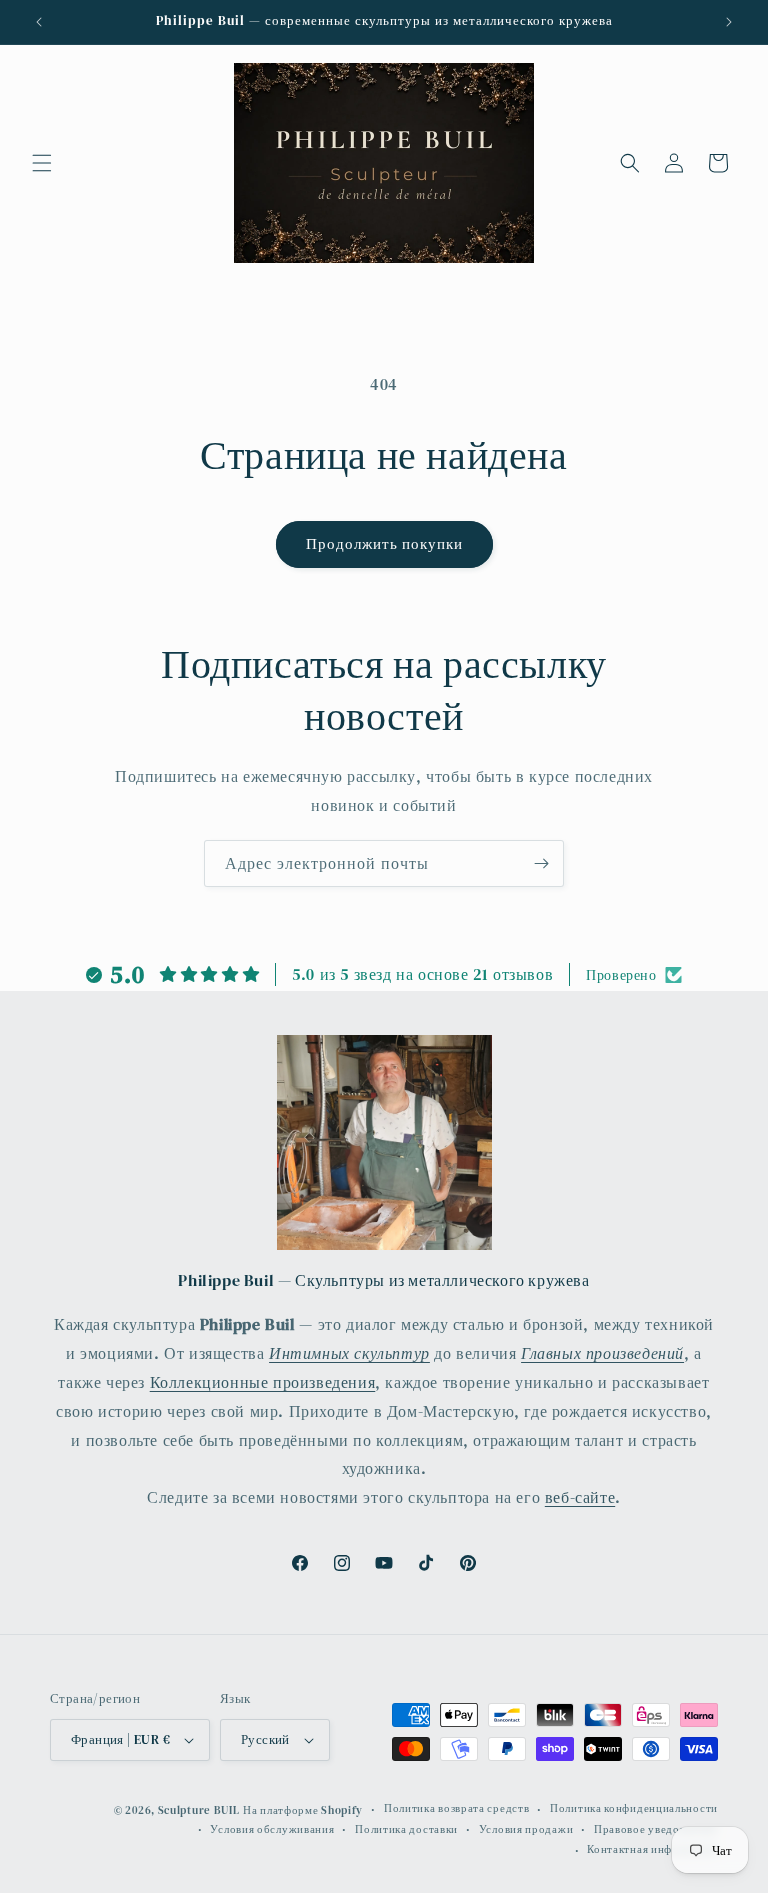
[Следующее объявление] (729, 22)
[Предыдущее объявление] (39, 22)
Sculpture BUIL (199, 1810)
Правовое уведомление (656, 1829)
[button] (42, 163)
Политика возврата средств (457, 1808)
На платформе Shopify (303, 1810)
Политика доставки (406, 1829)
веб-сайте (580, 1497)
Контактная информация (652, 1849)
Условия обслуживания (272, 1829)
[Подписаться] (541, 863)
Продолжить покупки (384, 543)
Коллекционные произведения (263, 1382)
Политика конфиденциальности (634, 1808)
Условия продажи (526, 1829)
